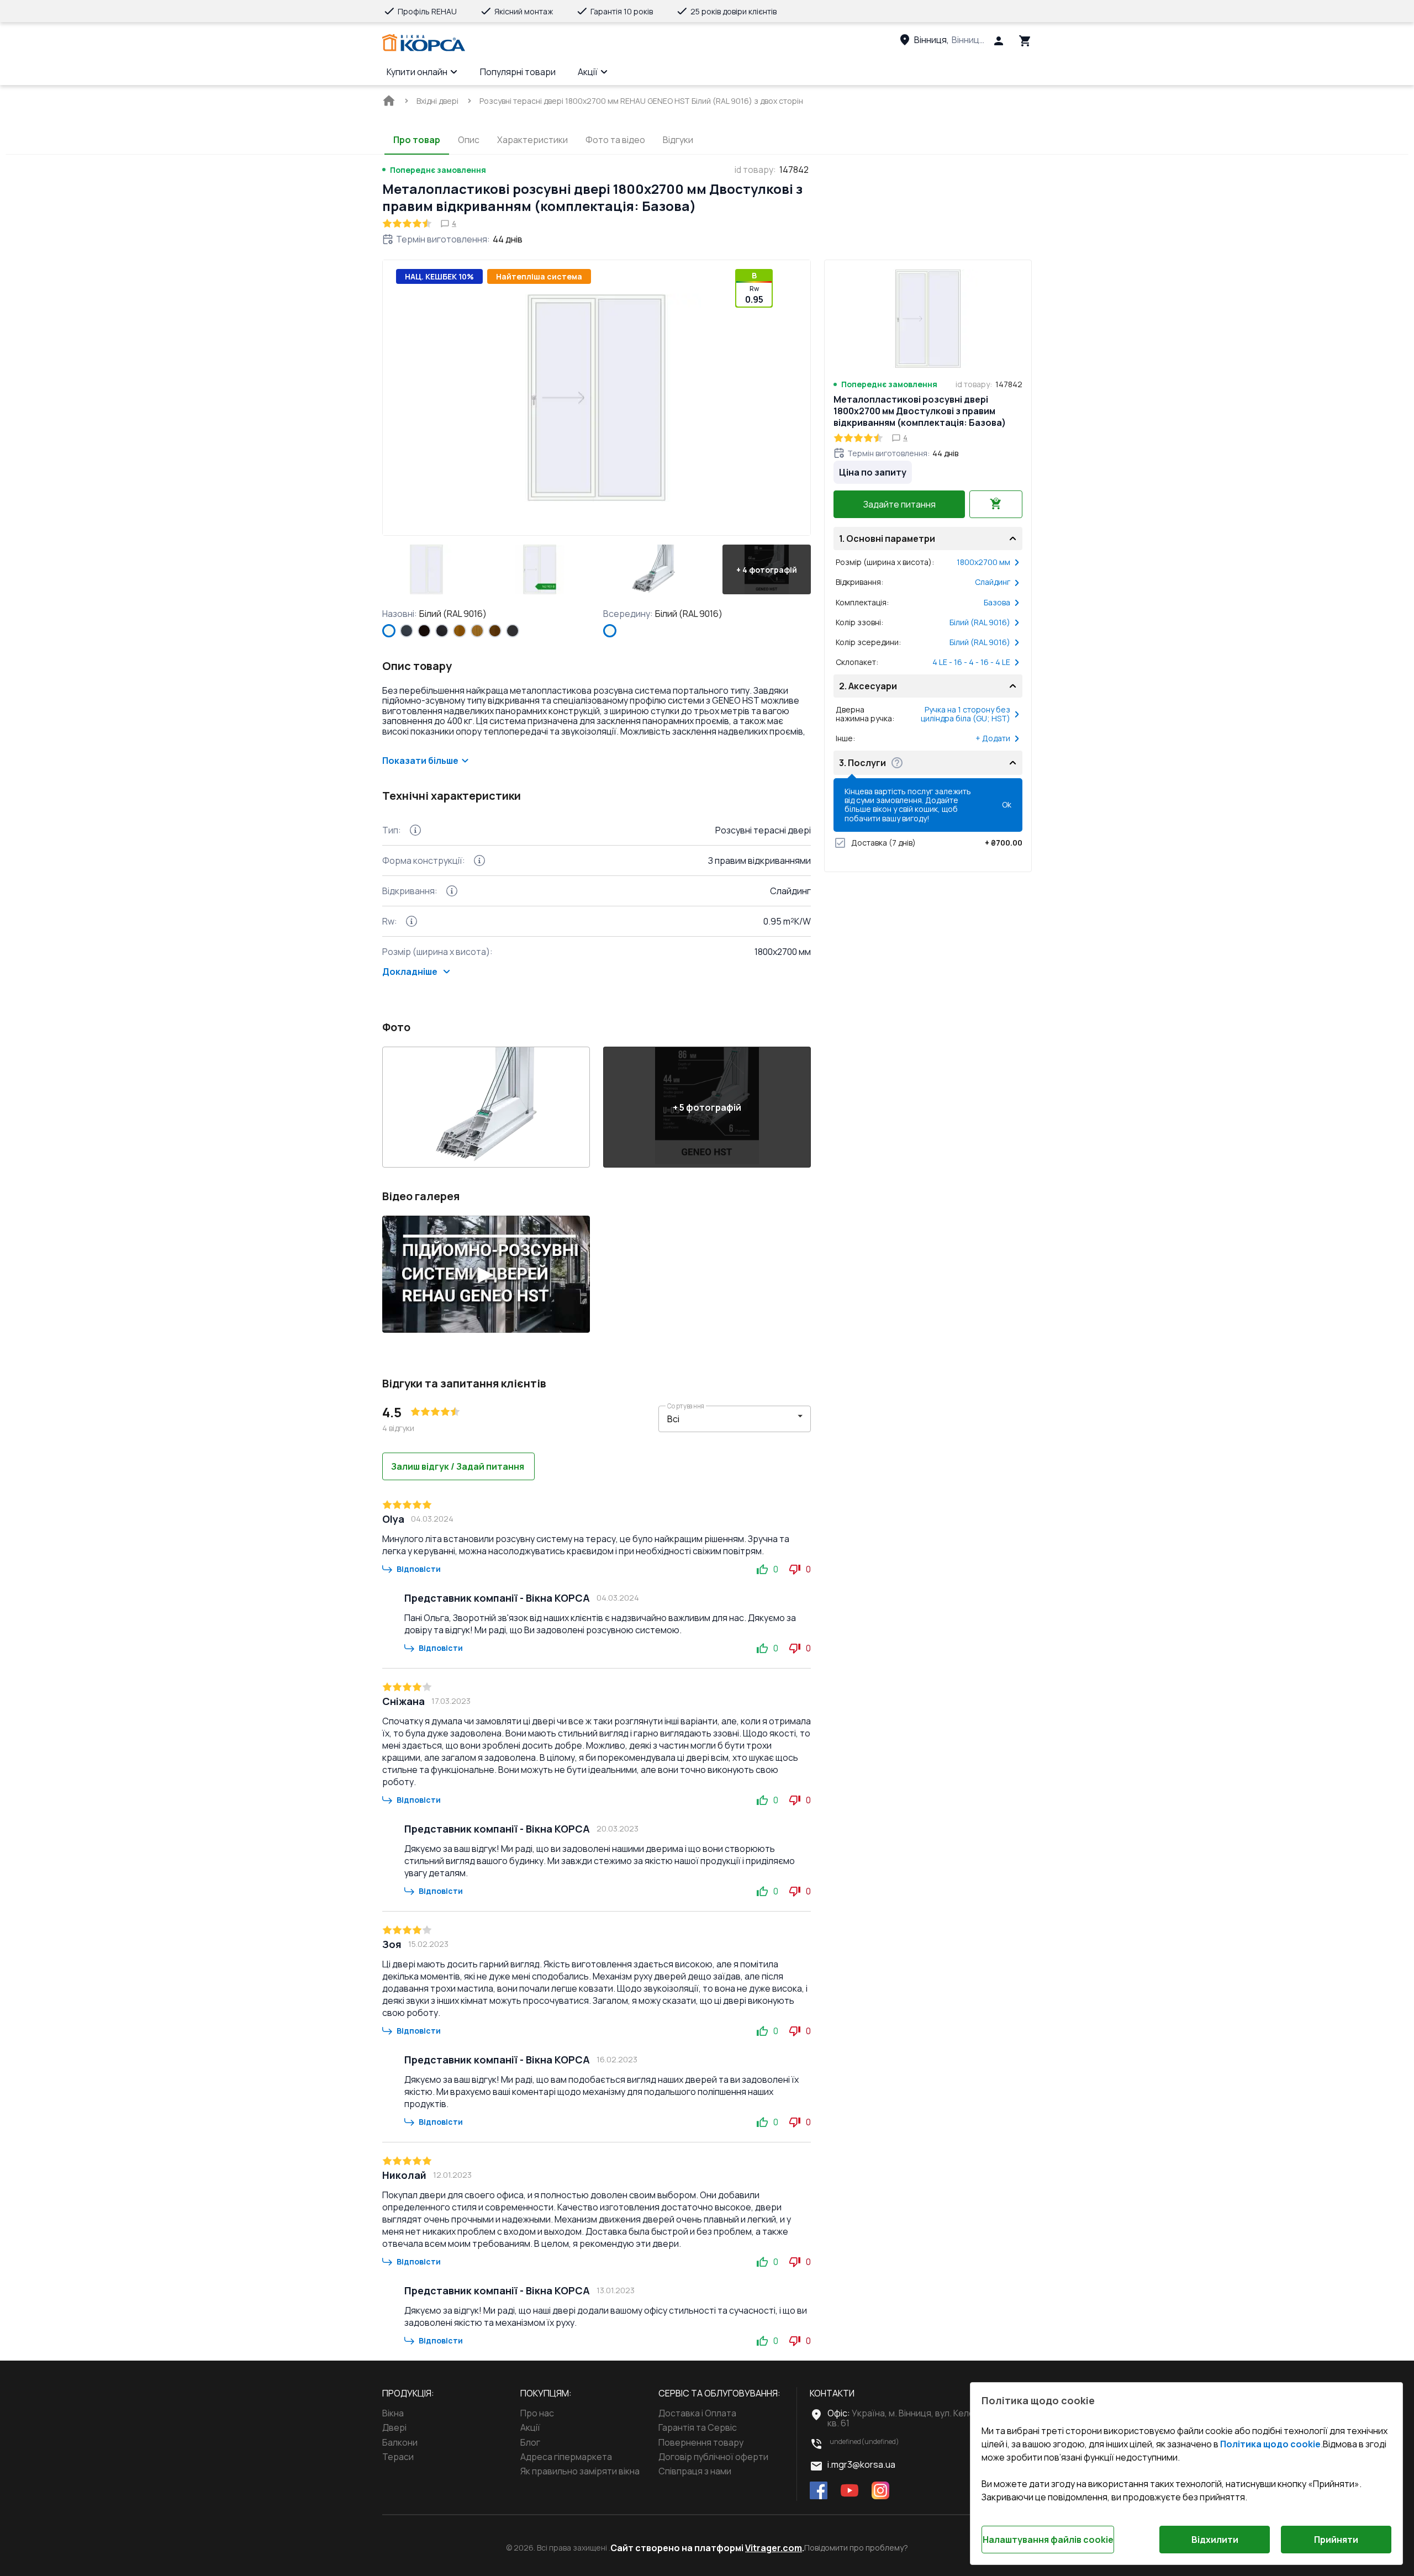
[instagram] (880, 2491)
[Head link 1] (424, 43)
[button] (426, 569)
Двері (394, 2427)
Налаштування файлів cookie (1048, 2540)
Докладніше (410, 972)
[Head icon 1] (999, 41)
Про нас (537, 2413)
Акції (588, 72)
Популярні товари (518, 72)
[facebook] (819, 2491)
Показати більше (420, 761)
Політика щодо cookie (1270, 2444)
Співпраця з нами (695, 2471)
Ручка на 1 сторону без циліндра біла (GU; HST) (965, 714)
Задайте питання (899, 504)
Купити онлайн (417, 72)
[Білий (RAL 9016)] (389, 631)
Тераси (398, 2457)
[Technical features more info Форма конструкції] (479, 861)
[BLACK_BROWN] (424, 631)
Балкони (400, 2442)
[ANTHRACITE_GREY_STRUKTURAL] (407, 631)
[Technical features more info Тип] (415, 830)
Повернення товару (701, 2442)
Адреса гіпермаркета (566, 2457)
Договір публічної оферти (713, 2457)
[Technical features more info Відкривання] (452, 891)
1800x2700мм (983, 562)
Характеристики (532, 140)
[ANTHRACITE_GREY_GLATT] (513, 631)
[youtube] (850, 2491)
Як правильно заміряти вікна (580, 2471)
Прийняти (1336, 2540)
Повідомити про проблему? (856, 2548)
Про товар (417, 140)
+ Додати (993, 738)
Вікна (393, 2413)
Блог (530, 2442)
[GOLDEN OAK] (460, 631)
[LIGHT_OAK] (477, 631)
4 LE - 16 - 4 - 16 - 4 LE (971, 662)
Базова (997, 603)
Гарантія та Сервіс (698, 2427)
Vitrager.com (774, 2548)
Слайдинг (993, 582)
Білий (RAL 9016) (980, 622)
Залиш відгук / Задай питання (458, 1466)
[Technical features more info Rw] (411, 921)
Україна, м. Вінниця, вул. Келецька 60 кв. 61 (917, 2418)
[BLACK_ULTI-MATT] (442, 631)
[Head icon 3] (1025, 41)
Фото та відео (615, 140)
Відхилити (1215, 2540)
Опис (469, 140)
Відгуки (678, 140)
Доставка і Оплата (697, 2413)
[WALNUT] (495, 631)
